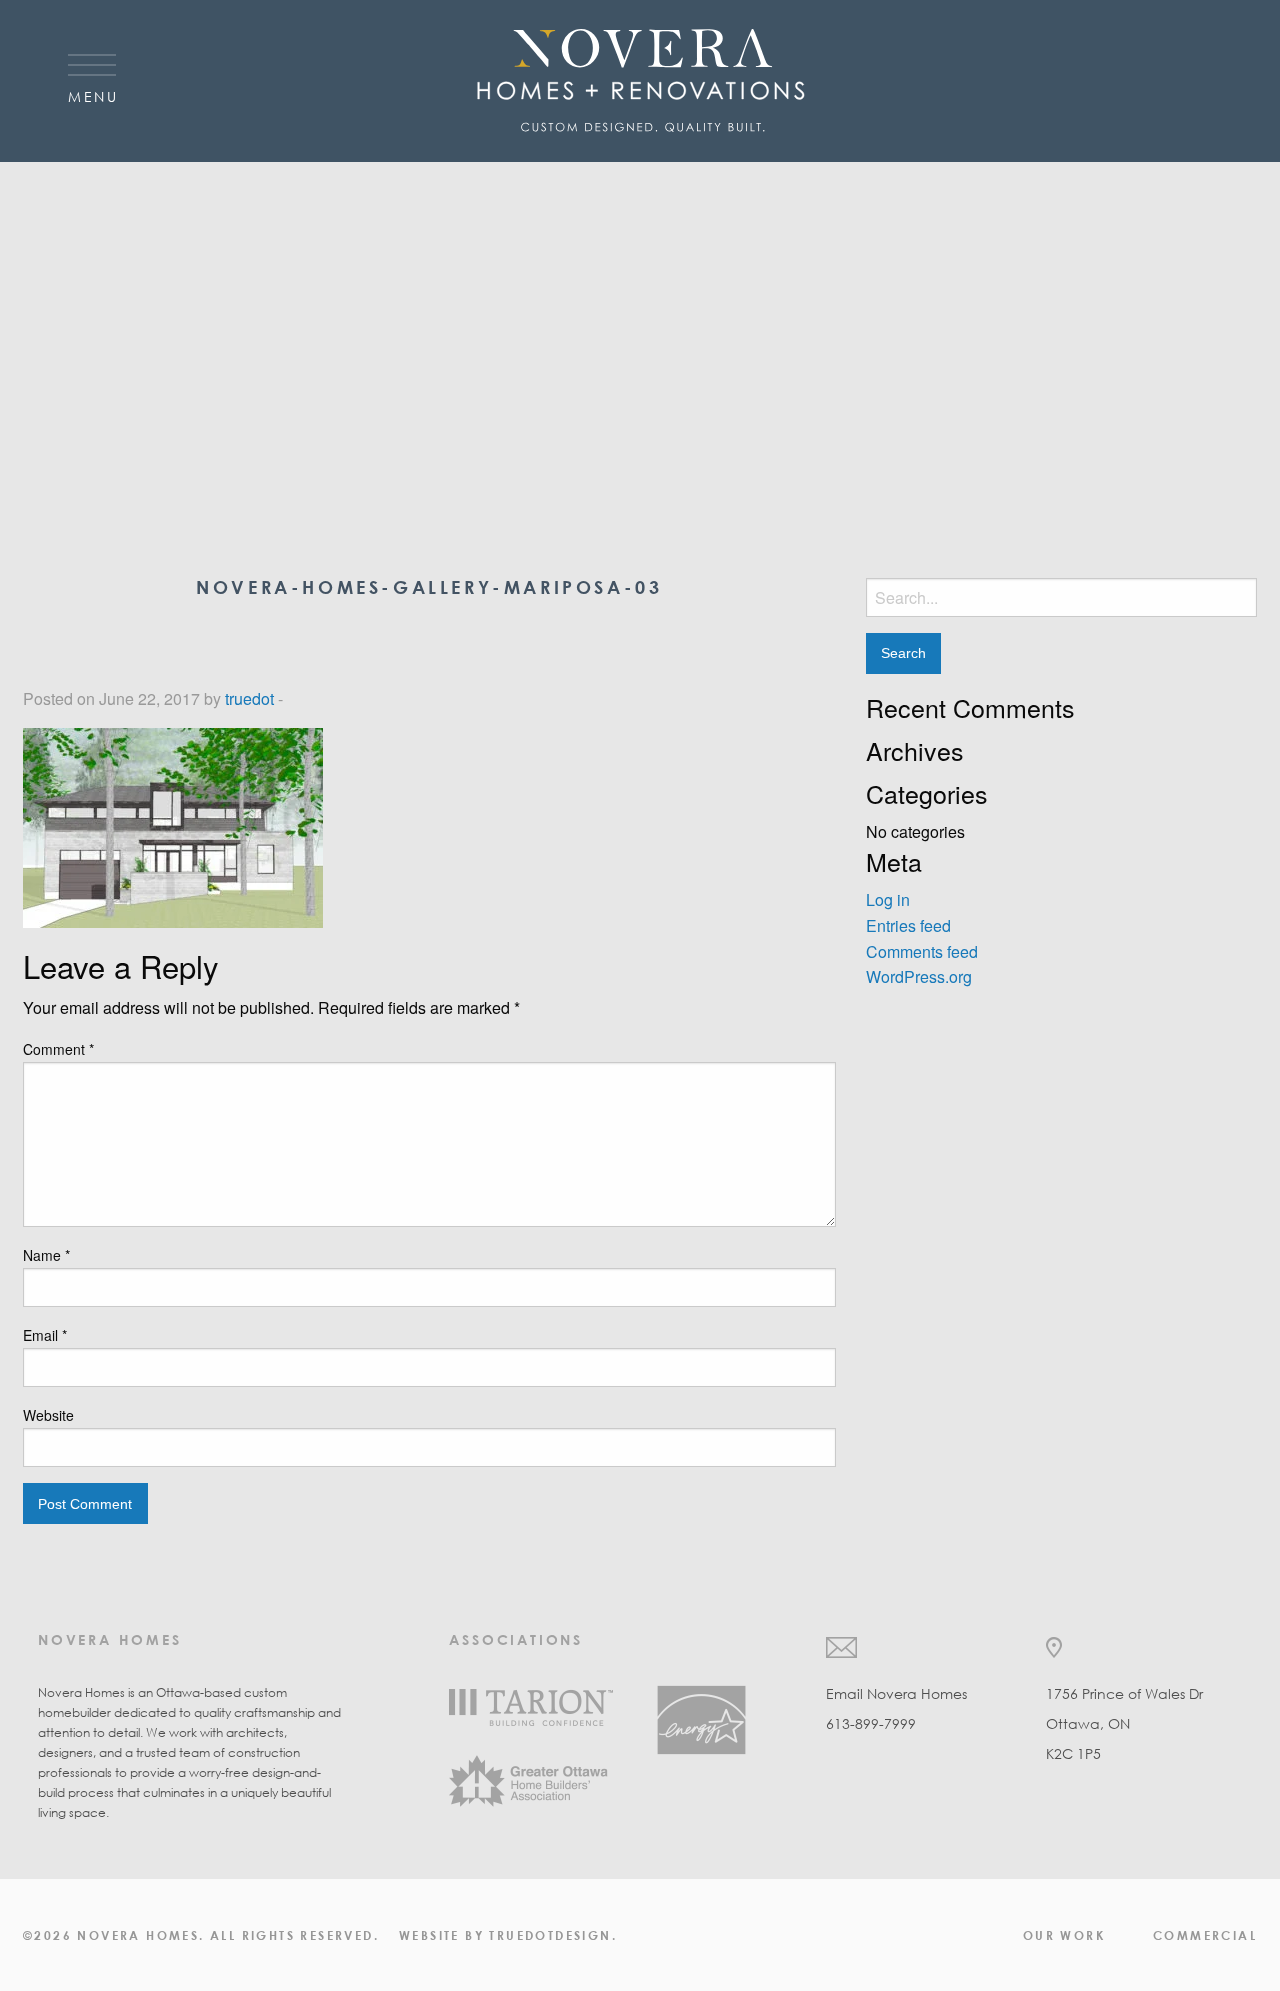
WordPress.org (919, 976)
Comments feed (922, 951)
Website (48, 1415)
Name (46, 1255)
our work (1064, 1935)
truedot (249, 698)
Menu (93, 95)
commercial (1205, 1935)
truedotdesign (550, 1935)
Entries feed (908, 925)
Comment (58, 1049)
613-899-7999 (871, 1723)
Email (45, 1335)
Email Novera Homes (896, 1693)
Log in (888, 899)
